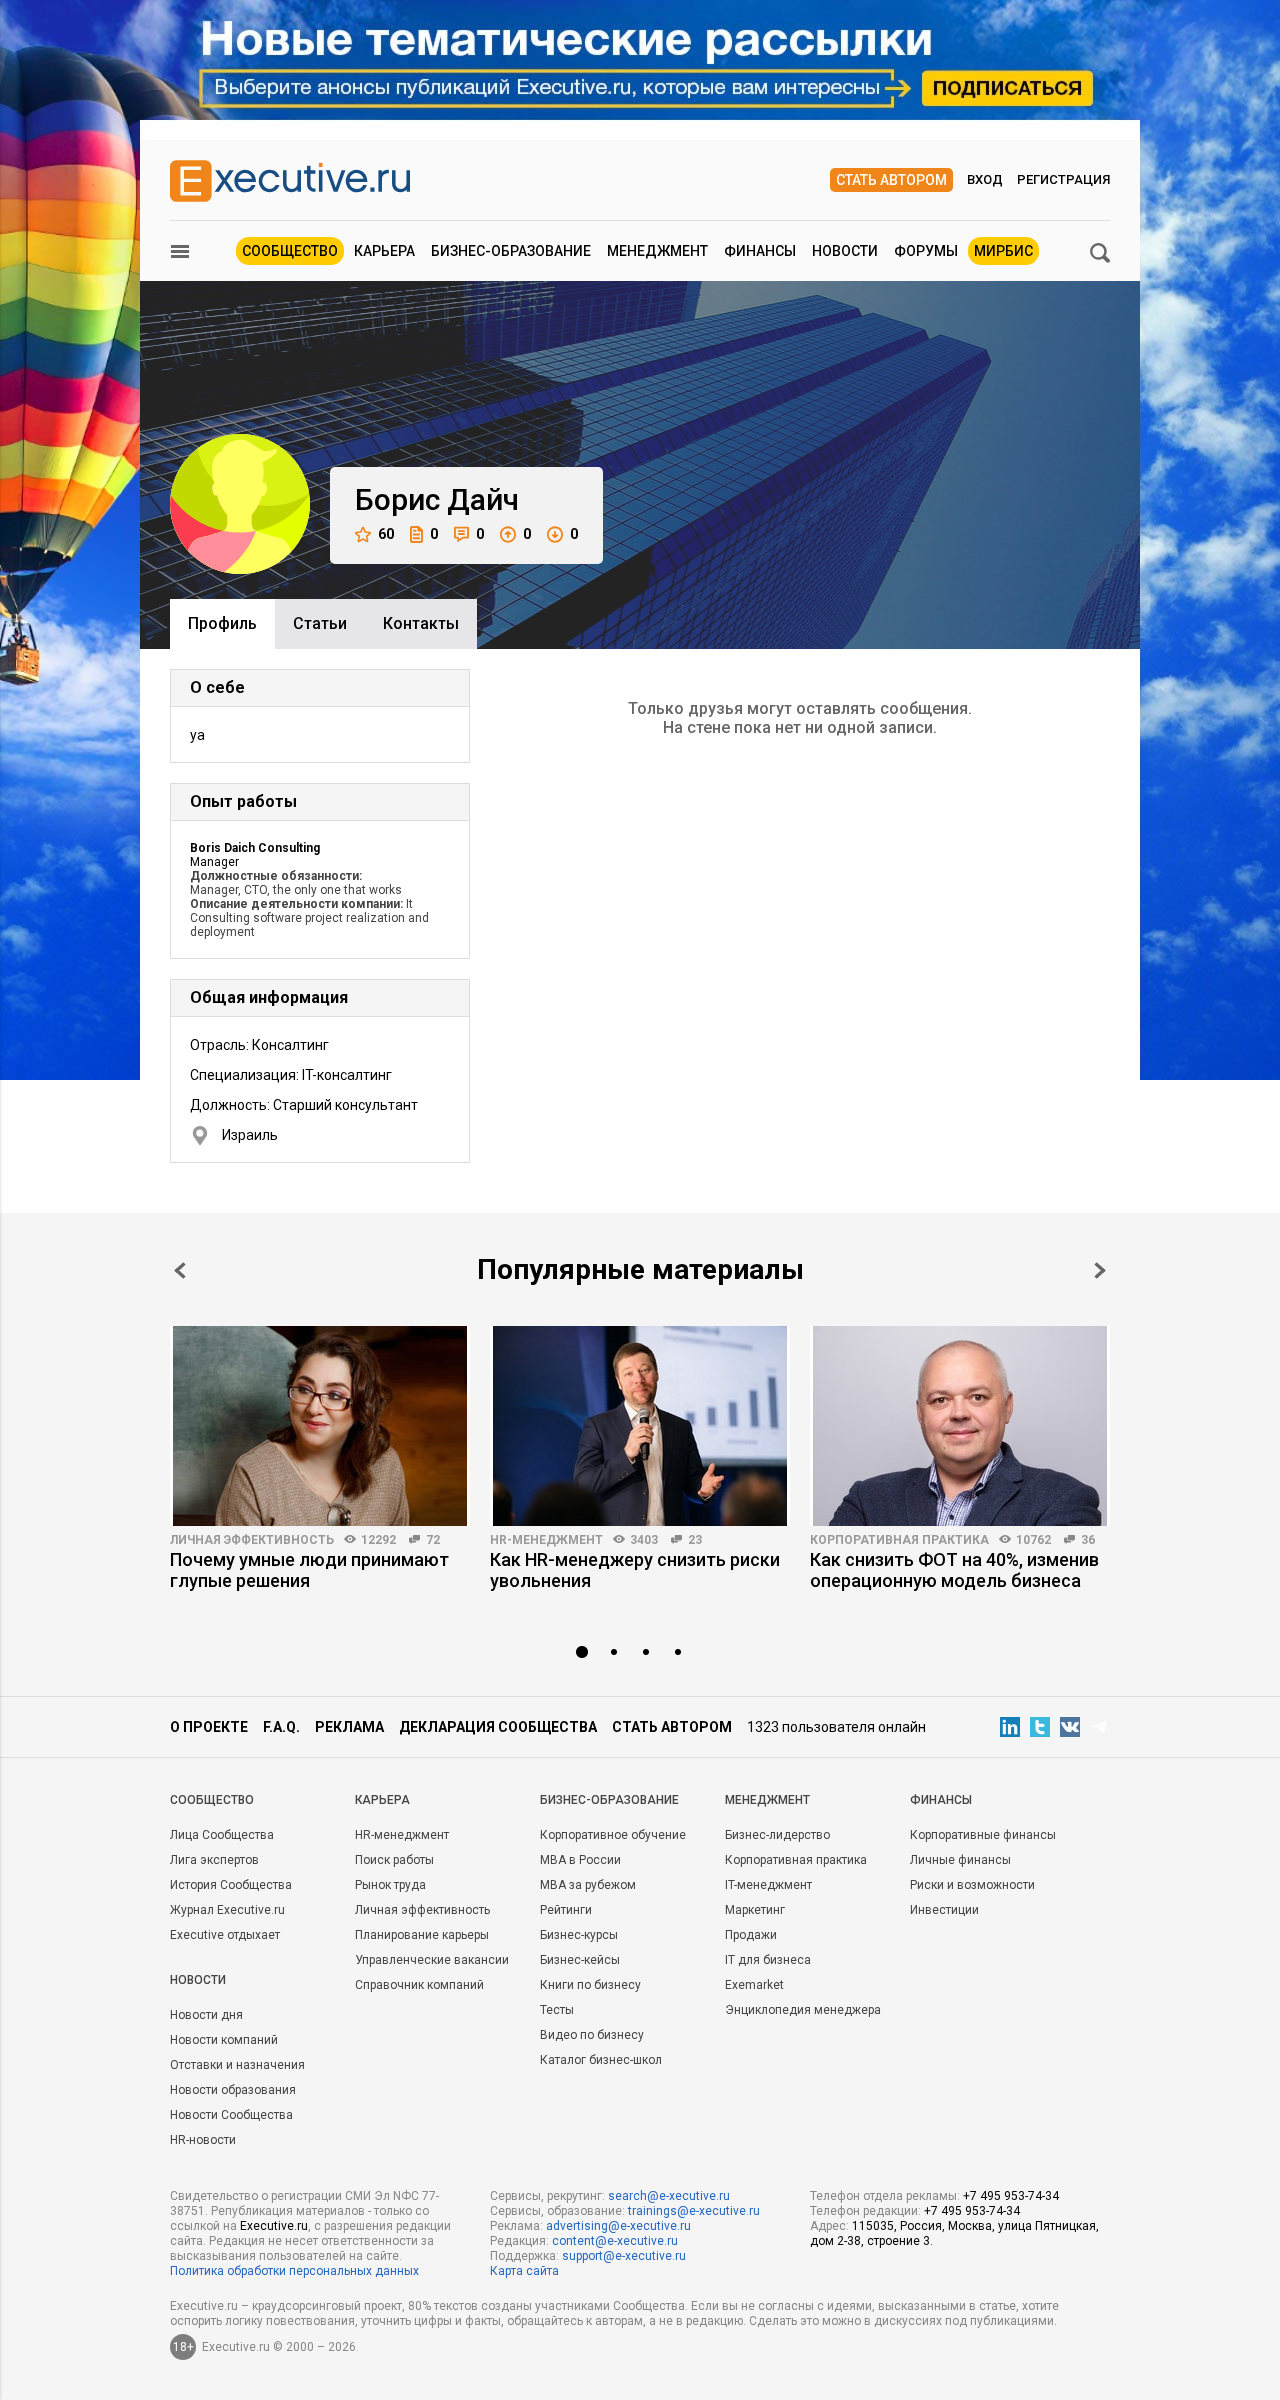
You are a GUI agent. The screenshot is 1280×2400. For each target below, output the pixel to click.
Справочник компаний (419, 1985)
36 (1088, 1540)
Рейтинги (566, 1910)
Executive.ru (274, 2226)
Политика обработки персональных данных (294, 2271)
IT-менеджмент (768, 1885)
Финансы (760, 251)
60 (386, 534)
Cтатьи (320, 623)
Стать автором (891, 180)
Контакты (421, 623)
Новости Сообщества (231, 2115)
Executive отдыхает (225, 1935)
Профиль (222, 623)
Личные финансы (960, 1860)
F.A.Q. (281, 1727)
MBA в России (580, 1860)
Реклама (349, 1727)
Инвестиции (944, 1910)
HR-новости (203, 2140)
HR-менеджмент (546, 1540)
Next (1100, 1270)
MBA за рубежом (588, 1885)
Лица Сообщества (222, 1835)
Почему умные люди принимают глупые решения (309, 1570)
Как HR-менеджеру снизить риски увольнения (635, 1570)
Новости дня (206, 2015)
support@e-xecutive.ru (624, 2256)
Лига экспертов (214, 1860)
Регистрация (1063, 179)
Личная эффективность (252, 1540)
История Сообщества (231, 1885)
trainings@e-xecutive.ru (694, 2211)
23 (695, 1540)
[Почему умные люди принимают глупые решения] (320, 1426)
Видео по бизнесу (592, 2035)
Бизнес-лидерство (777, 1835)
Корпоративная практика (899, 1540)
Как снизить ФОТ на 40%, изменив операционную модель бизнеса (954, 1570)
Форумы (926, 251)
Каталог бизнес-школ (601, 2060)
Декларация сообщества (498, 1727)
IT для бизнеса (768, 1960)
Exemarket (754, 1985)
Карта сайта (524, 2271)
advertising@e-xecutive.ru (618, 2226)
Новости (845, 251)
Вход (985, 179)
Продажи (751, 1935)
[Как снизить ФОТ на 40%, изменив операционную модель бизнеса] (960, 1426)
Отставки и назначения (237, 2065)
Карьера (384, 251)
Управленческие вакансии (432, 1960)
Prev (180, 1270)
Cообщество (212, 1800)
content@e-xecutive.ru (615, 2241)
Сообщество (290, 251)
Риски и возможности (972, 1885)
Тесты (557, 2010)
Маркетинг (755, 1910)
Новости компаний (224, 2040)
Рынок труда (390, 1885)
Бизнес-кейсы (580, 1960)
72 (433, 1540)
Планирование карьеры (422, 1935)
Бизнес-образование (511, 251)
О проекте (209, 1727)
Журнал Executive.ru (227, 1910)
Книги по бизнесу (590, 1985)
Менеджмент (657, 251)
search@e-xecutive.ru (669, 2196)
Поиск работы (394, 1860)
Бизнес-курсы (579, 1935)
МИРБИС (1003, 251)
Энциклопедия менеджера (803, 2010)
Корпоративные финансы (983, 1835)
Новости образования (233, 2090)
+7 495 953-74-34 (1011, 2196)
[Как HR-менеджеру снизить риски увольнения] (640, 1426)
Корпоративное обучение (613, 1835)
